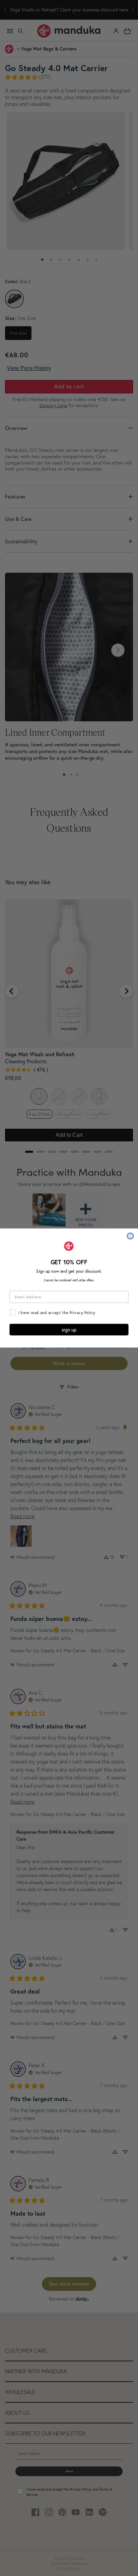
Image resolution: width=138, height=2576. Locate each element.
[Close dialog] (130, 1236)
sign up (69, 1330)
